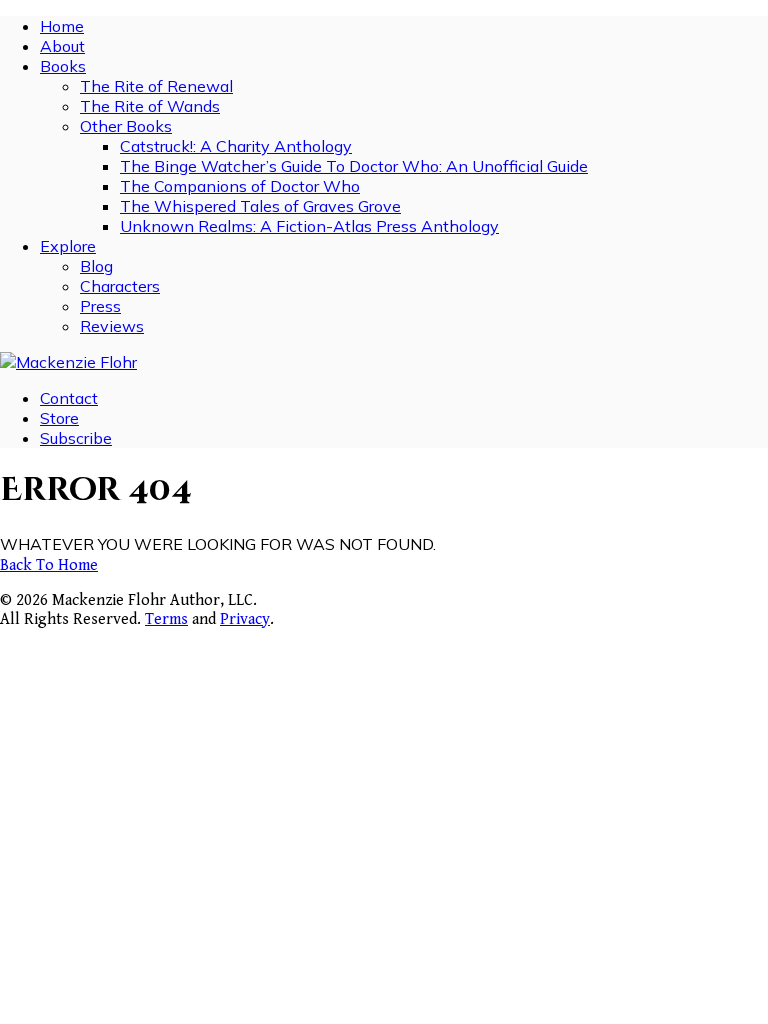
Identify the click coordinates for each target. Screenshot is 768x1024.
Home (62, 26)
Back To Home (49, 565)
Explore (68, 246)
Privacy (245, 619)
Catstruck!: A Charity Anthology (236, 146)
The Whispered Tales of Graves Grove (260, 206)
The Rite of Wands (150, 106)
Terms (166, 619)
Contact (69, 398)
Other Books (126, 126)
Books (63, 66)
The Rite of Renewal (156, 86)
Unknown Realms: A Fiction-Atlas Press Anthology (309, 226)
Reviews (112, 326)
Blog (96, 266)
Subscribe (76, 438)
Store (59, 418)
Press (100, 306)
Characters (120, 286)
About (62, 46)
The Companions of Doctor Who (240, 186)
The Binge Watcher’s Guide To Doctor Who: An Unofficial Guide (354, 166)
